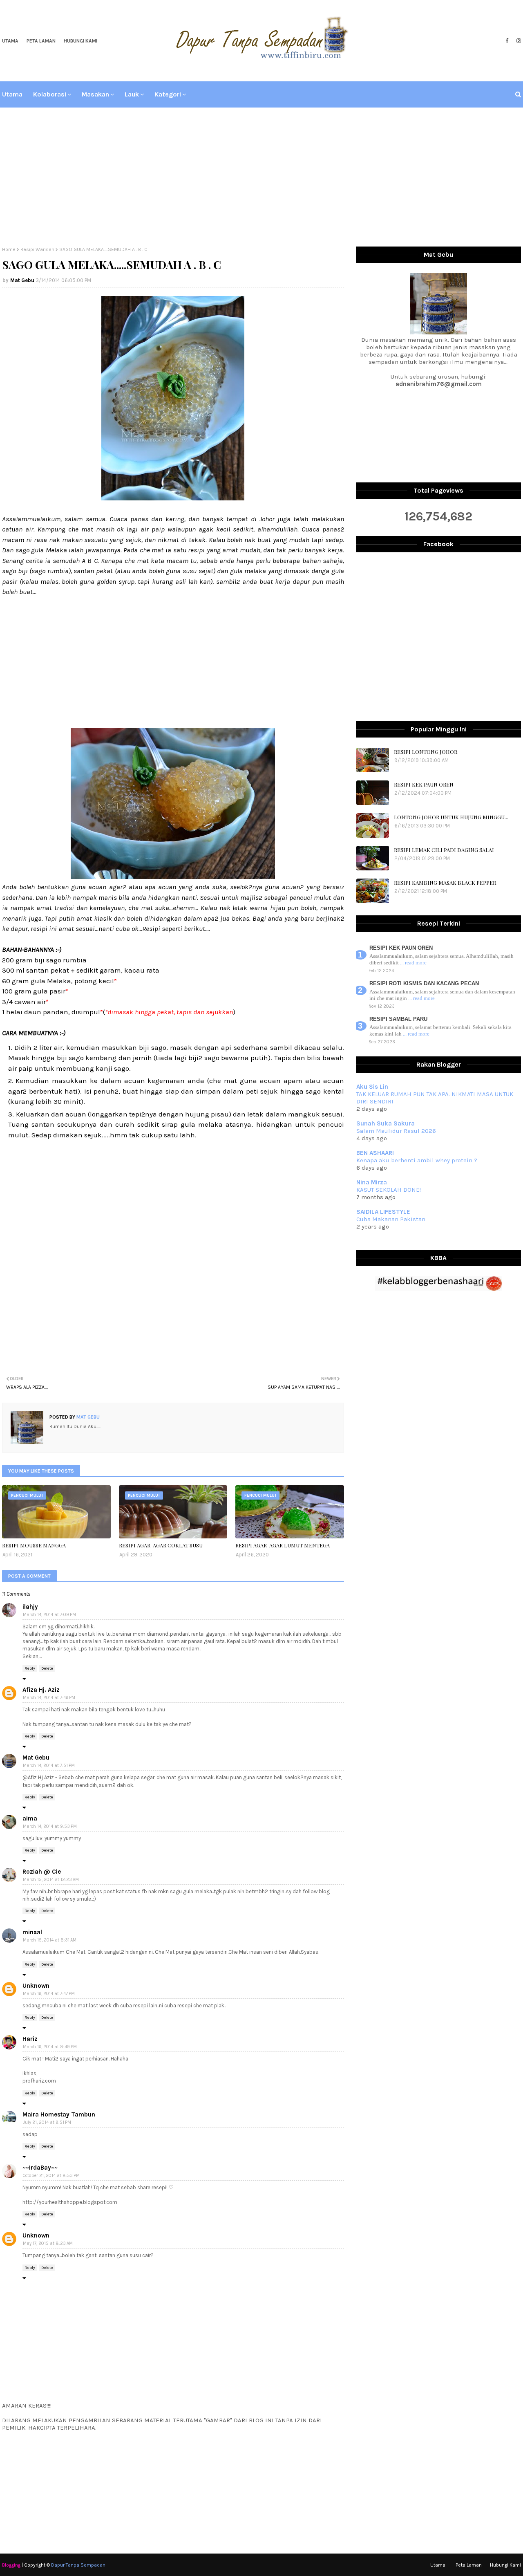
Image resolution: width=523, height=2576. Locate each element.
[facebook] (507, 41)
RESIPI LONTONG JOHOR (426, 752)
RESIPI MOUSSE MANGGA (34, 1545)
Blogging (11, 2565)
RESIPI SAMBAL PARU (398, 1019)
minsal (32, 1932)
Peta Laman (41, 41)
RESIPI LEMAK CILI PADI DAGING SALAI (444, 850)
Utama (10, 41)
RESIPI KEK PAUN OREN (424, 784)
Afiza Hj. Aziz (41, 1690)
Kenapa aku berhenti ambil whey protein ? (417, 1160)
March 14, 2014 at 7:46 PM (49, 1698)
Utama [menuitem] (12, 94)
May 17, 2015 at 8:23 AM (48, 2243)
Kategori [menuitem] (168, 94)
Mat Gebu (22, 280)
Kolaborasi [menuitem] (50, 94)
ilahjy (30, 1607)
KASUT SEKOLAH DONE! (389, 1190)
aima (30, 1818)
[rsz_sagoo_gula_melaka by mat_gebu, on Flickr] (173, 498)
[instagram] (518, 41)
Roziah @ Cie (42, 1872)
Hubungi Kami (80, 41)
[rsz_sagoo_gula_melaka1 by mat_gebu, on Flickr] (173, 877)
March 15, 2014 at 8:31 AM (50, 1940)
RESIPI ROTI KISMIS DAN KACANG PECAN (424, 983)
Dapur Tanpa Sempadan (78, 2565)
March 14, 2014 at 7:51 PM (49, 1766)
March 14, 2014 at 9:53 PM (50, 1826)
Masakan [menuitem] (95, 94)
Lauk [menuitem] (132, 94)
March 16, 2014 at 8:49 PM (50, 2047)
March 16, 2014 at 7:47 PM (49, 1994)
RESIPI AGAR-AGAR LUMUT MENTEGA (283, 1545)
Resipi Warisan (37, 249)
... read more (413, 963)
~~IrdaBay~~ (40, 2168)
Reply (30, 1668)
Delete (47, 1668)
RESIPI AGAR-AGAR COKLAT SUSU (161, 1545)
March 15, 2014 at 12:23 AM (51, 1880)
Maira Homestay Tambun (59, 2114)
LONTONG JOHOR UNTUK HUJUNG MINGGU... (451, 817)
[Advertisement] (261, 177)
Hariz (30, 2039)
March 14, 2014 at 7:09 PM (49, 1615)
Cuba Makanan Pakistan (391, 1219)
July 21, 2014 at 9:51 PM (47, 2122)
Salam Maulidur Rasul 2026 (396, 1131)
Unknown (36, 1986)
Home (9, 249)
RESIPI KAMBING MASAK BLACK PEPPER (445, 882)
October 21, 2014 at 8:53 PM (51, 2176)
